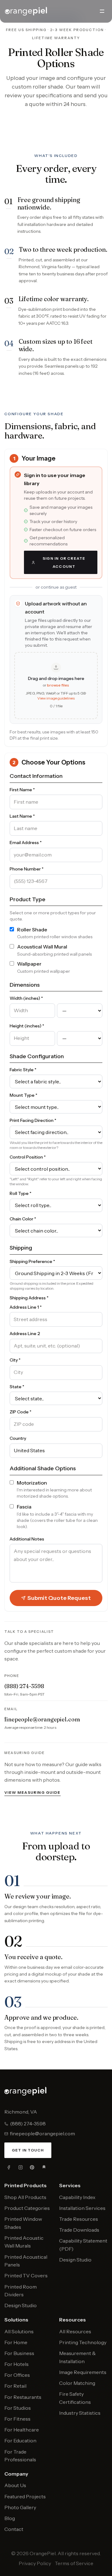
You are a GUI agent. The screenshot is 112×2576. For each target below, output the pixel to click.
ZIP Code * (21, 1412)
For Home (16, 2342)
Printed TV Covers (26, 2275)
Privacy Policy (35, 2563)
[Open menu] (102, 11)
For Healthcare (22, 2430)
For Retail (15, 2386)
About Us (15, 2485)
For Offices (17, 2375)
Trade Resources (79, 2219)
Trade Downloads (79, 2230)
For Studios (18, 2408)
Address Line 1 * (26, 1307)
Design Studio (21, 2305)
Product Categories (27, 2208)
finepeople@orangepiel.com (42, 1719)
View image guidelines (56, 698)
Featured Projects (25, 2496)
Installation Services (82, 2208)
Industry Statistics (80, 2413)
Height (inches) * (27, 1026)
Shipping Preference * (32, 1261)
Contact (14, 2529)
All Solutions (19, 2331)
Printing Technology (83, 2342)
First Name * (22, 790)
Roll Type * (21, 1193)
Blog (10, 2518)
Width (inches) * (26, 998)
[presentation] (56, 686)
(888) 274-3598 (24, 1686)
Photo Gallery (20, 2507)
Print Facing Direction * (33, 1120)
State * (17, 1387)
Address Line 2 (25, 1334)
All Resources (75, 2331)
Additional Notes (27, 1539)
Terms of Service (74, 2563)
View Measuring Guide (33, 1792)
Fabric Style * (23, 1070)
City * (15, 1360)
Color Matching (77, 2383)
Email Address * (26, 843)
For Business (19, 2353)
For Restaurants (23, 2397)
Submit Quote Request (59, 1598)
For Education (20, 2441)
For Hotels (16, 2364)
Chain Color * (23, 1219)
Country (18, 1438)
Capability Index (77, 2197)
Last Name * (22, 816)
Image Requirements (83, 2372)
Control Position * (28, 1157)
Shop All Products (25, 2197)
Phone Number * (27, 869)
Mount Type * (23, 1095)
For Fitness (17, 2419)
